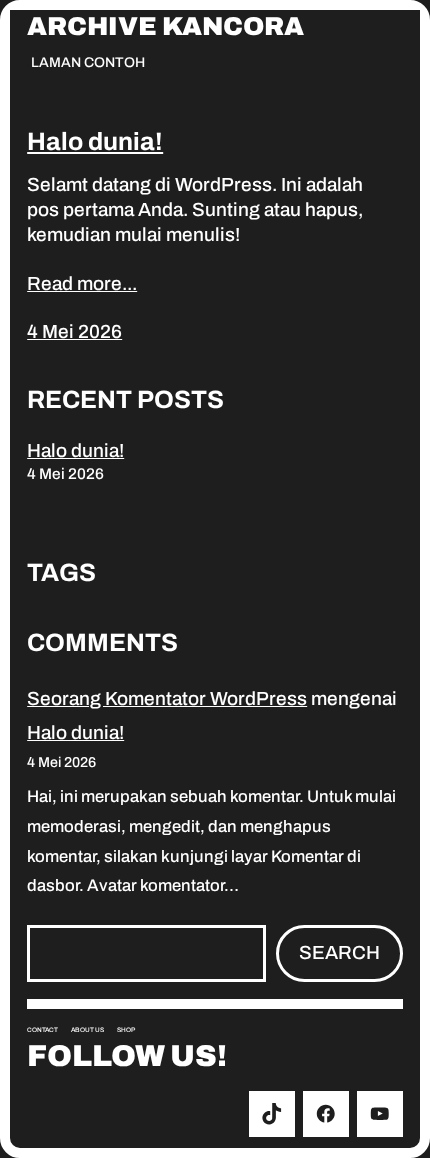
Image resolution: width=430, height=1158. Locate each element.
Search (339, 952)
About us (87, 1029)
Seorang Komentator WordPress (167, 698)
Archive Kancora (165, 27)
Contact (42, 1029)
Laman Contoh (88, 62)
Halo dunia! (95, 141)
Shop (126, 1029)
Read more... (82, 283)
